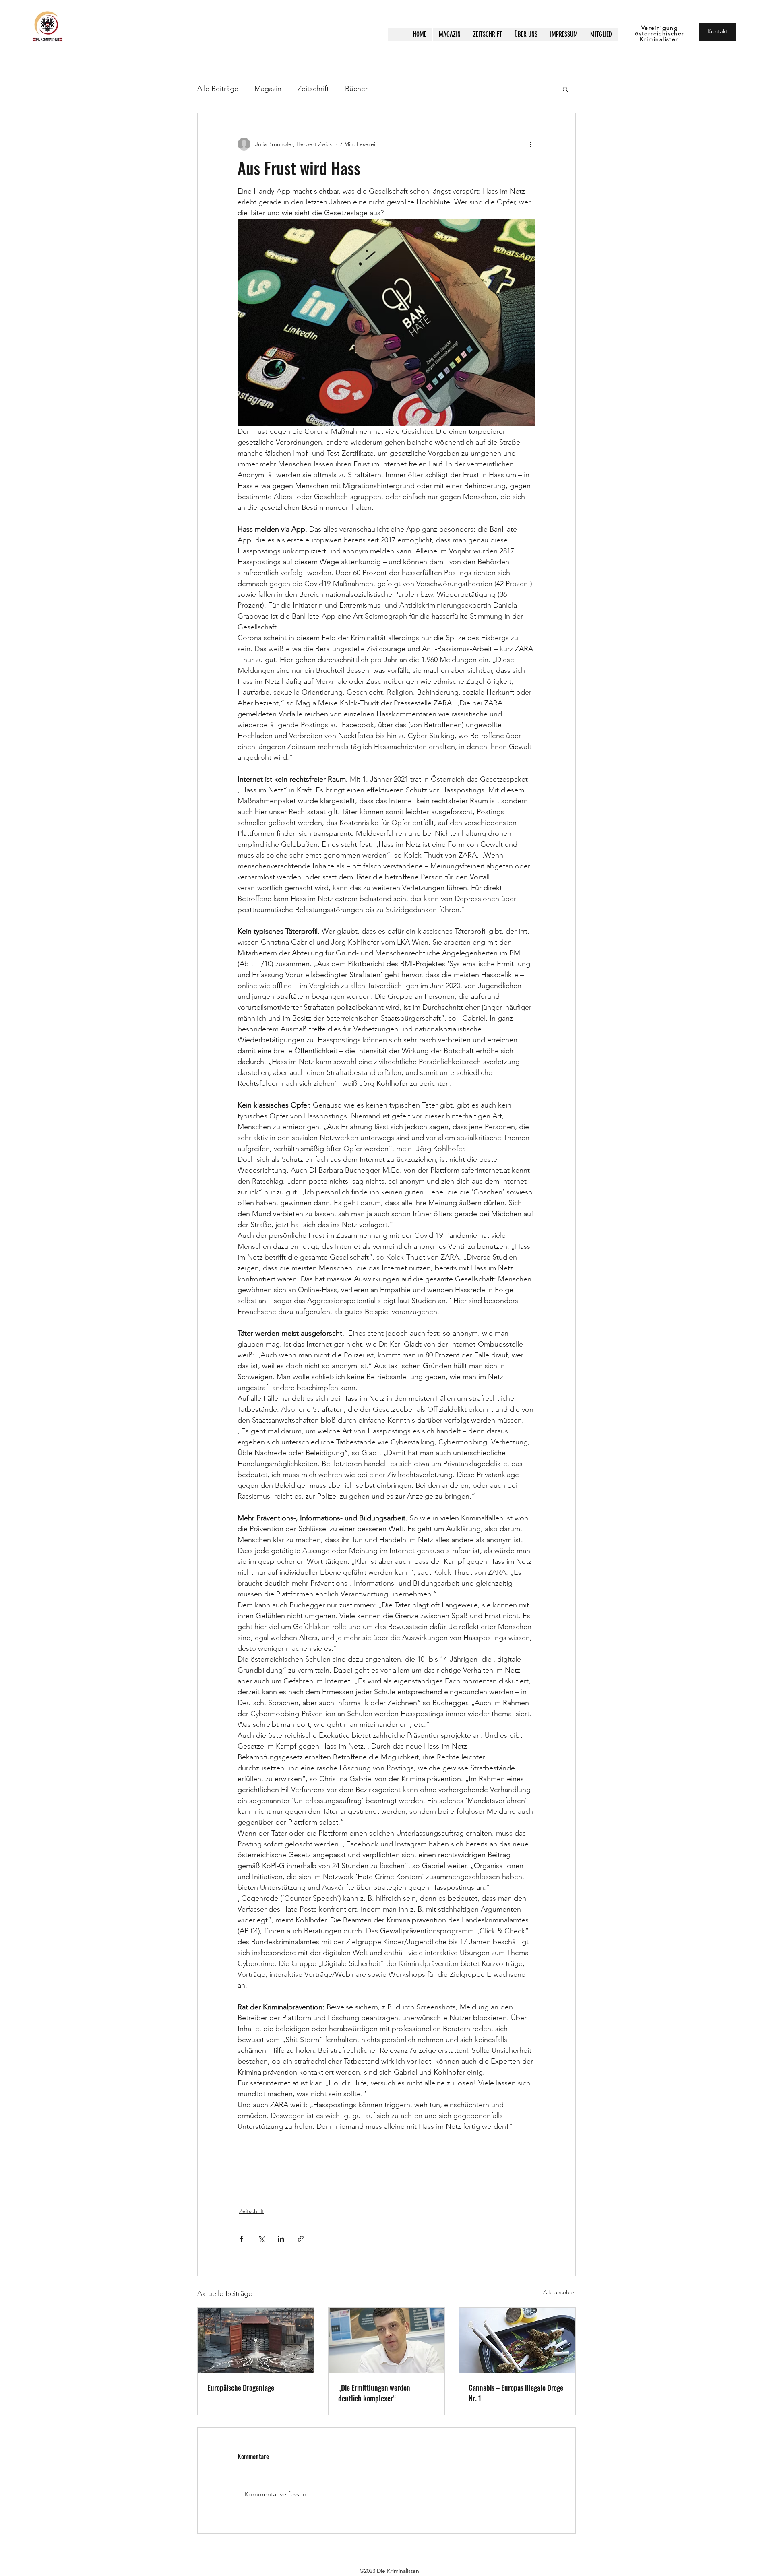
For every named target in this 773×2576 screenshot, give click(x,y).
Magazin (268, 89)
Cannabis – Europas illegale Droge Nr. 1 (516, 2393)
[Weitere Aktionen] (531, 144)
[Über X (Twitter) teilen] (261, 2239)
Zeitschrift (313, 89)
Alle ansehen (559, 2292)
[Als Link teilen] (301, 2239)
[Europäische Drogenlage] (256, 2340)
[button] (565, 89)
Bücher (356, 89)
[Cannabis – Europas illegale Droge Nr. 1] (517, 2340)
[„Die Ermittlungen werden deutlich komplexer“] (387, 2340)
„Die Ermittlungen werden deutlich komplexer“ (374, 2393)
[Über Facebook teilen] (241, 2239)
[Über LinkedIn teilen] (281, 2239)
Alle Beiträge (218, 89)
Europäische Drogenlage (241, 2388)
